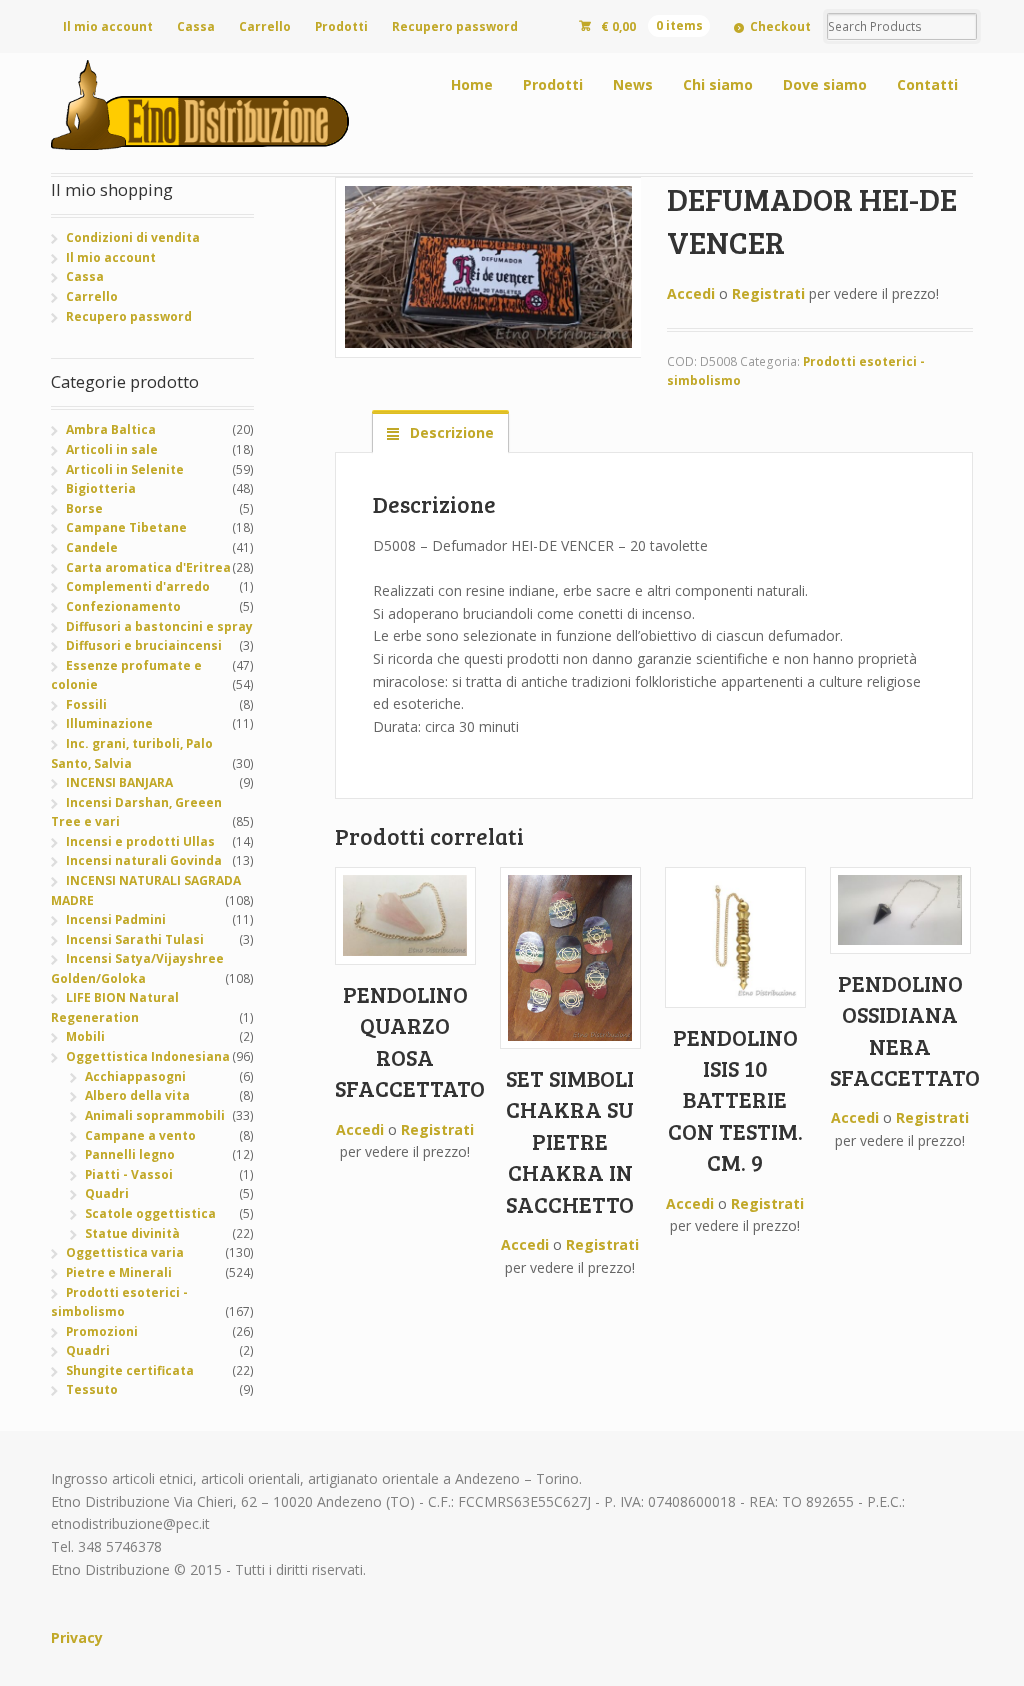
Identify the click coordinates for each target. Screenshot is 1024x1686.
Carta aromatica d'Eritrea (148, 567)
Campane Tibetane (126, 527)
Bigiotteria (101, 488)
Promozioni (102, 1331)
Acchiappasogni (135, 1076)
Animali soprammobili (155, 1115)
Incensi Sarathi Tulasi (135, 939)
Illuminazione (109, 723)
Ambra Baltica (111, 429)
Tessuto (92, 1389)
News (633, 84)
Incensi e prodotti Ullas (140, 841)
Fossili (86, 704)
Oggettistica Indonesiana (148, 1056)
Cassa (196, 26)
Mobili (85, 1036)
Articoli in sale (112, 449)
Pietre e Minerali (119, 1272)
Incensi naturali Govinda (144, 860)
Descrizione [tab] (450, 432)
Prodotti (341, 26)
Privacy (77, 1637)
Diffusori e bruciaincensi (144, 645)
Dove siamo (825, 84)
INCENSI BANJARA (119, 782)
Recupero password (455, 26)
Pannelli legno (130, 1154)
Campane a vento (140, 1135)
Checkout (780, 26)
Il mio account (108, 26)
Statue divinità (132, 1233)
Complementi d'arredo (138, 586)
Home (472, 84)
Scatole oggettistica (150, 1213)
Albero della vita (137, 1095)
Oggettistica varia (125, 1252)
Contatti (927, 84)
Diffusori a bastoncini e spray (159, 626)
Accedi (691, 293)
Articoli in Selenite (125, 469)
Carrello (265, 26)
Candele (92, 547)
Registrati (768, 293)
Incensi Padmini (116, 919)
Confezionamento (123, 606)
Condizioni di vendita (133, 237)
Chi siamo (718, 84)
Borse (84, 508)
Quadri (107, 1193)
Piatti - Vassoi (129, 1174)
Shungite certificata (130, 1370)
